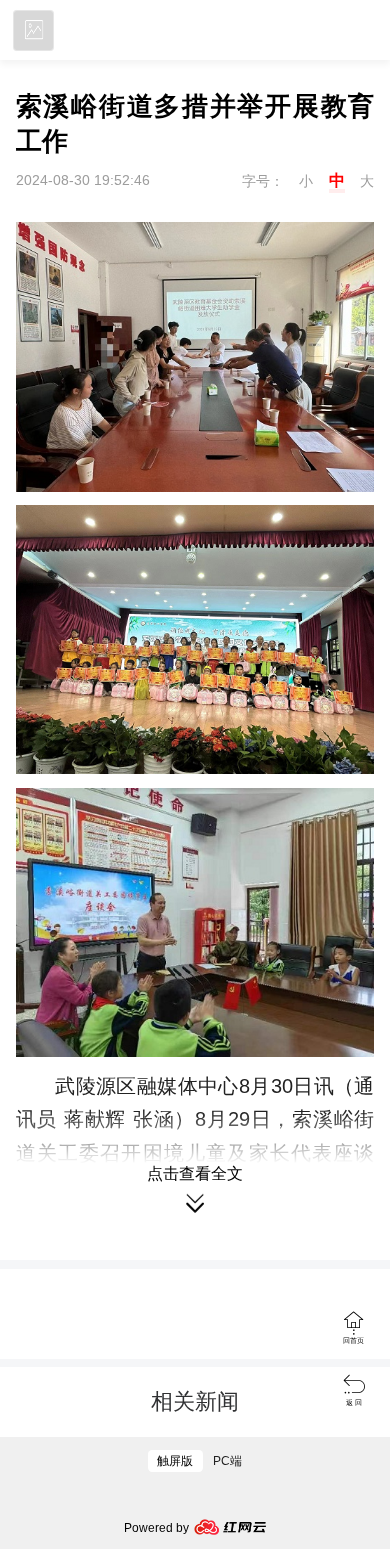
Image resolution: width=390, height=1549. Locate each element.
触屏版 (175, 1461)
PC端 (227, 1461)
